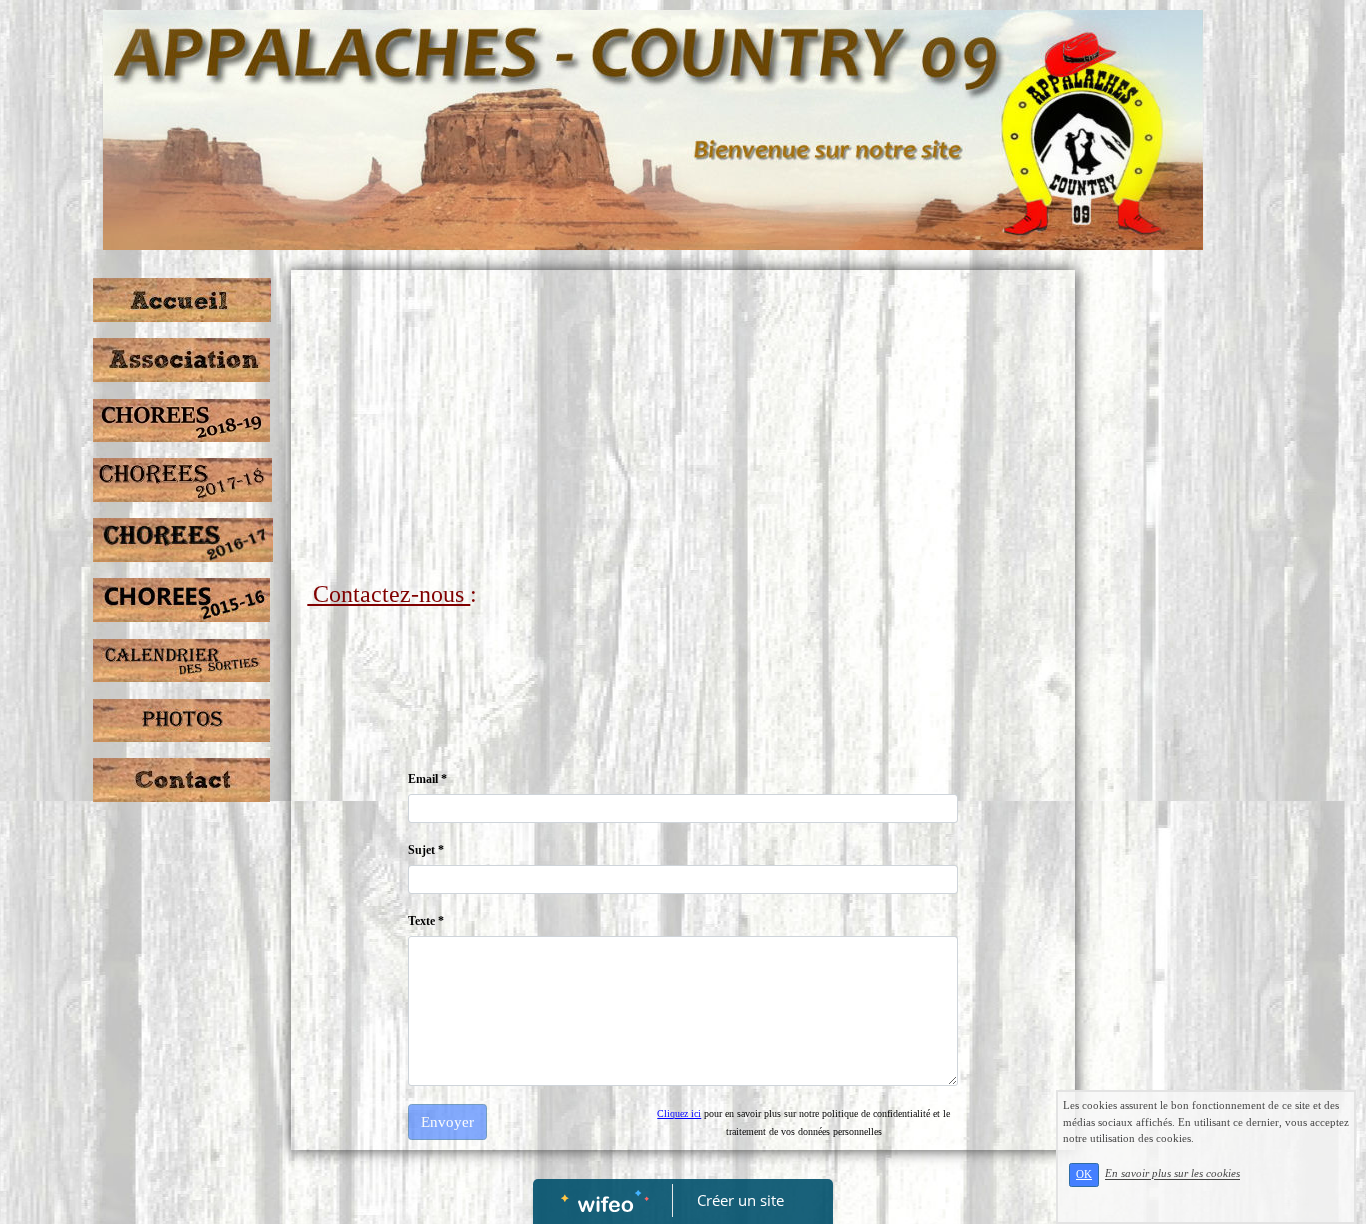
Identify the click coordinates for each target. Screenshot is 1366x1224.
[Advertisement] (682, 430)
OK (1084, 1174)
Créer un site (740, 1200)
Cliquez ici (679, 1113)
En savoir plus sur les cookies (1172, 1174)
